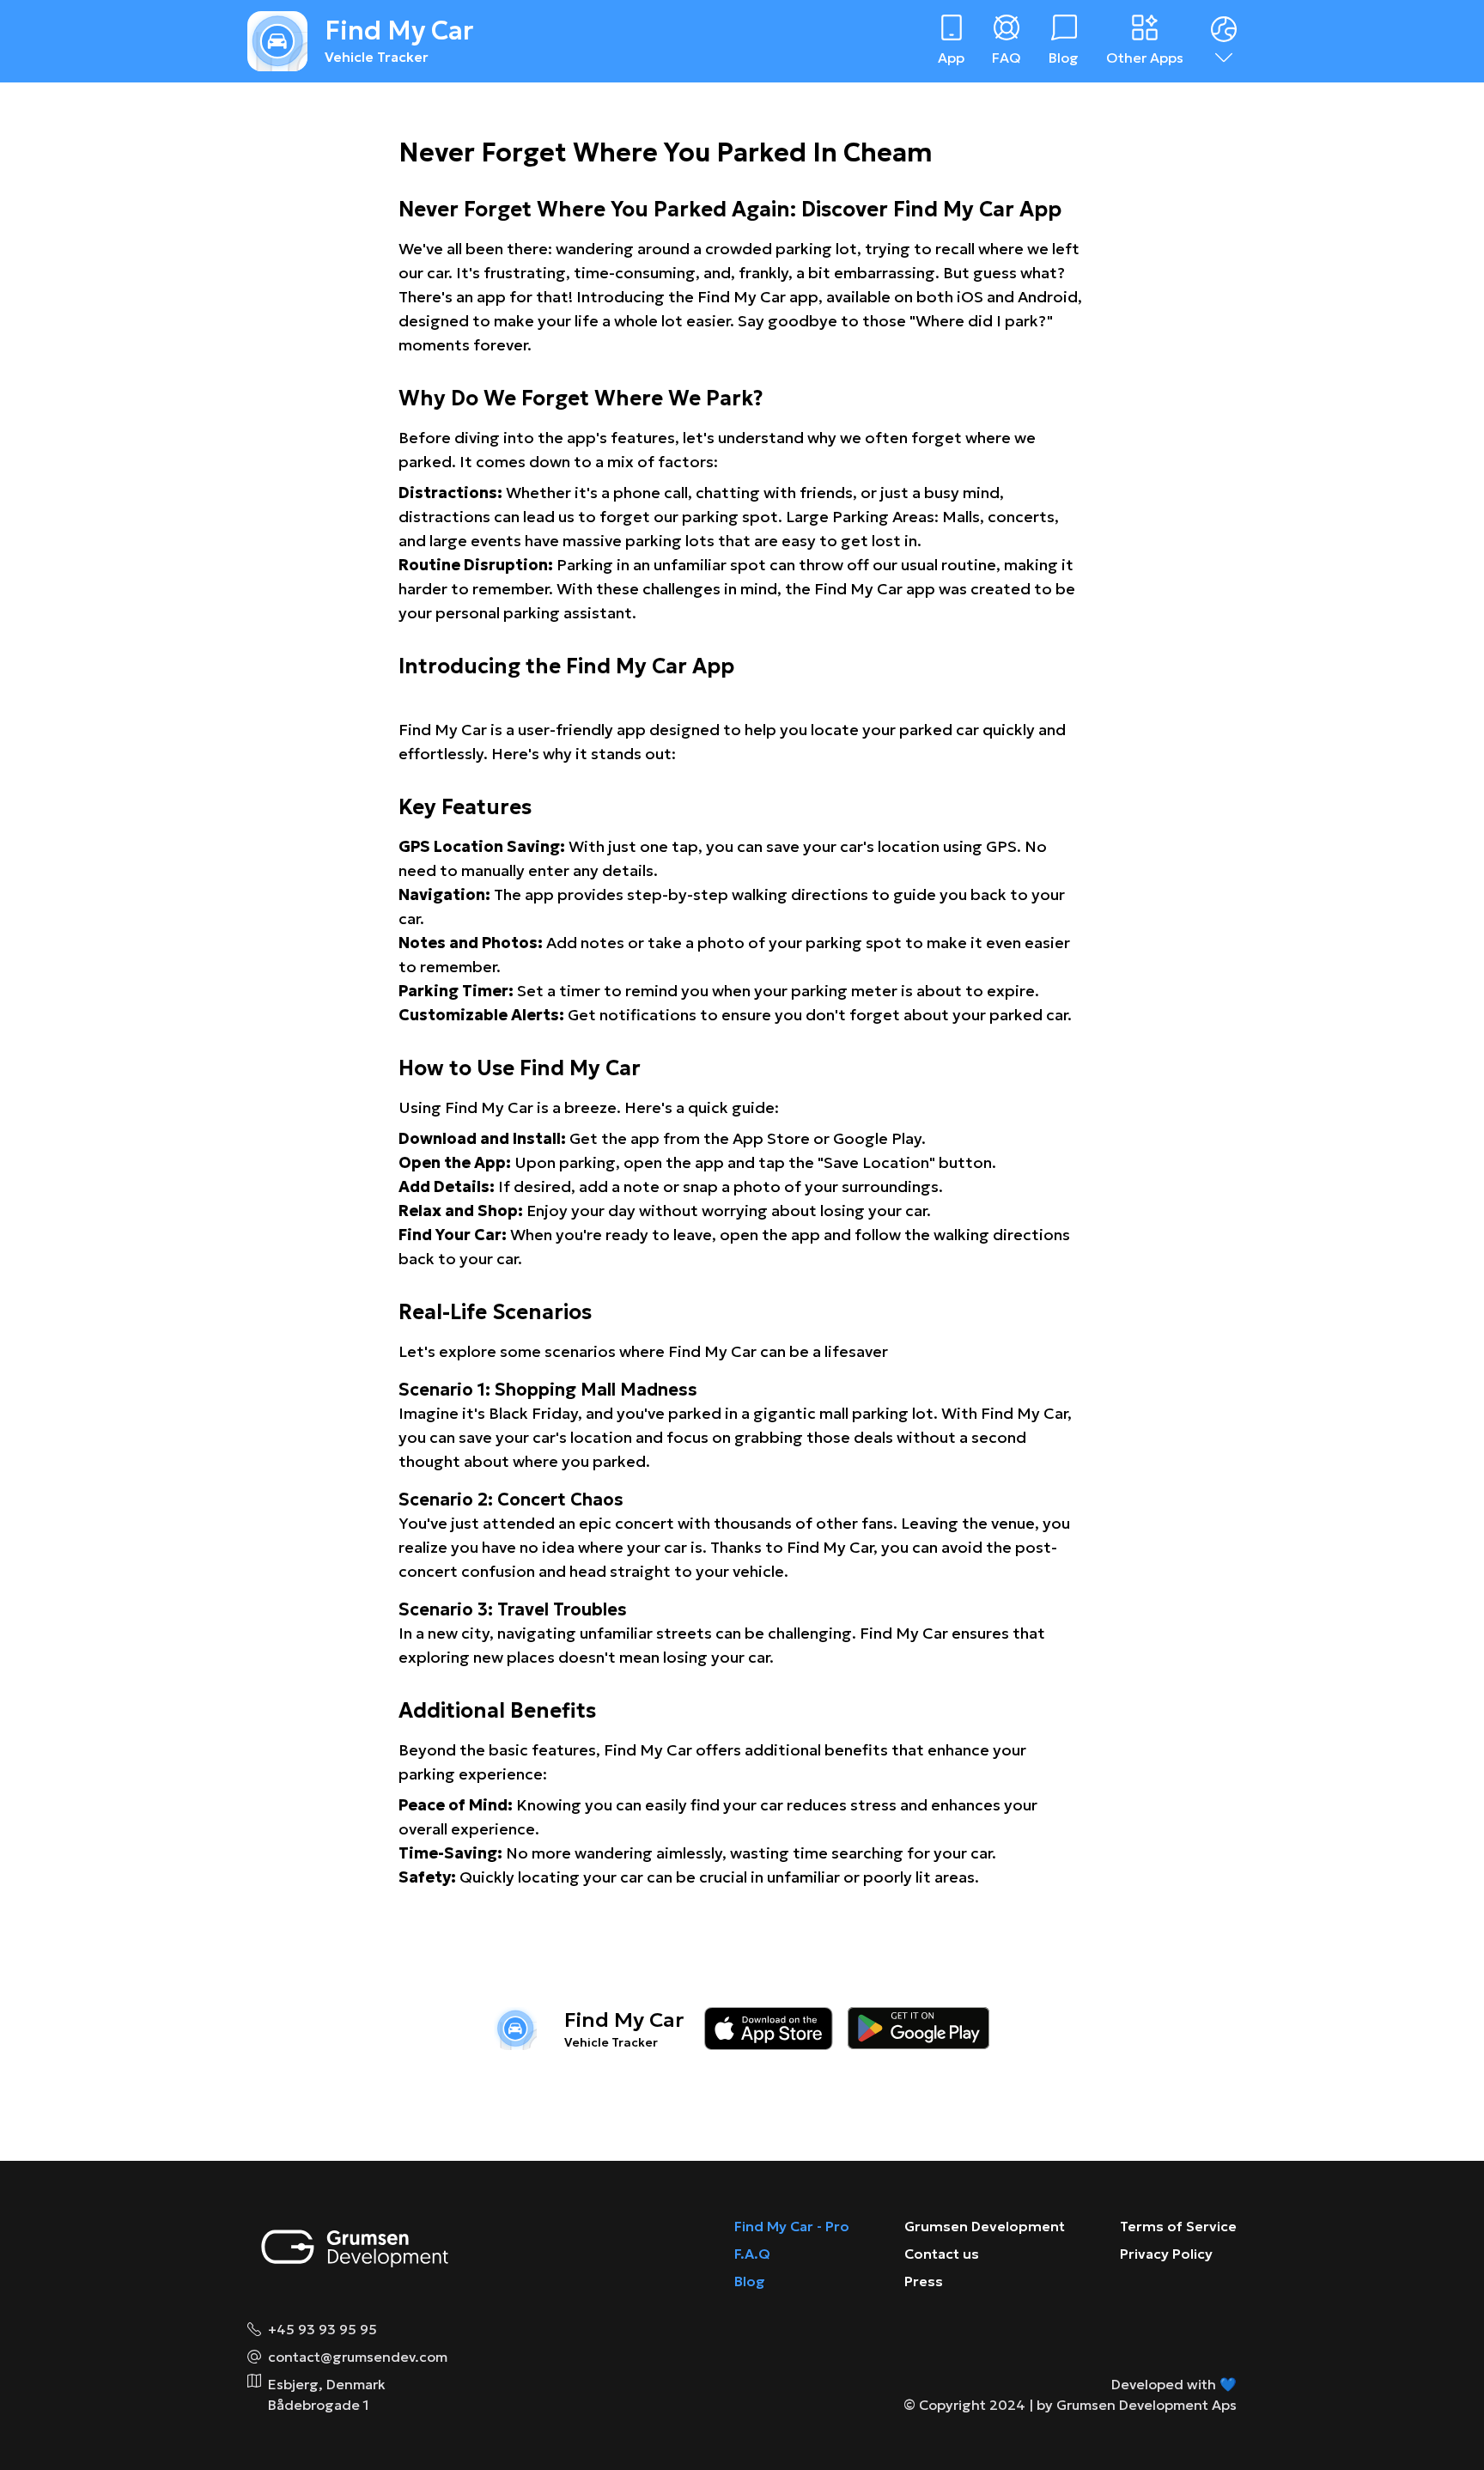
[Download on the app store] (769, 2029)
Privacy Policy (1166, 2254)
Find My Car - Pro (792, 2226)
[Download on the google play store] (918, 2029)
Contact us (942, 2254)
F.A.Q (752, 2254)
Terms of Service (1178, 2226)
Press (924, 2281)
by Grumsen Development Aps (1137, 2405)
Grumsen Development (985, 2226)
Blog (750, 2281)
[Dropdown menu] (1224, 41)
